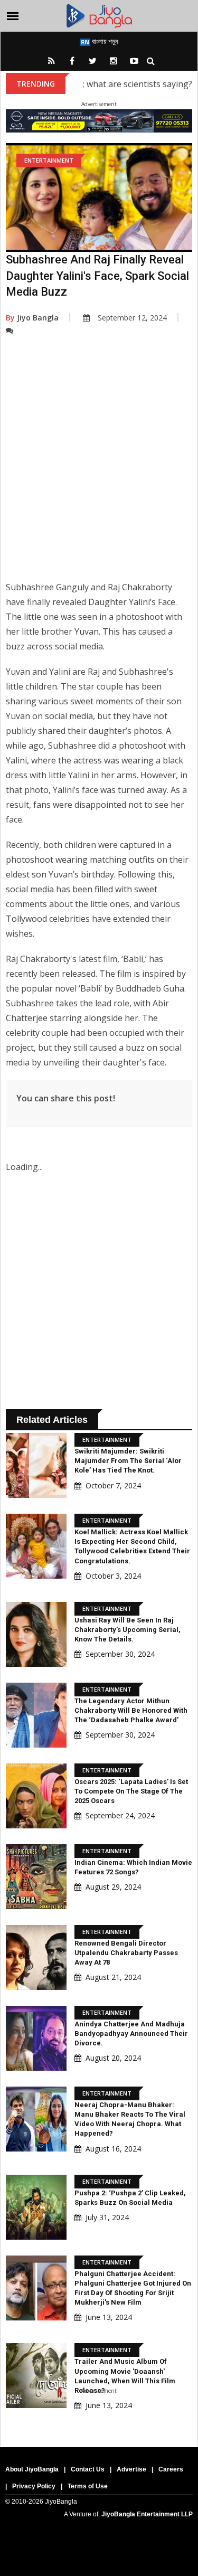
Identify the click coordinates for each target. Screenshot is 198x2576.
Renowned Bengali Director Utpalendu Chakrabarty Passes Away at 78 (126, 1953)
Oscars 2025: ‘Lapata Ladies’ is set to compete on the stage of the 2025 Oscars (131, 1791)
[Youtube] (134, 61)
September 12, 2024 (132, 318)
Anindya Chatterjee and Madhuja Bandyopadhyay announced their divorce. (131, 2034)
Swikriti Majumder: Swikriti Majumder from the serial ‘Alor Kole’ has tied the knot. (128, 1461)
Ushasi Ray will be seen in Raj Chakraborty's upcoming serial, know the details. (128, 1630)
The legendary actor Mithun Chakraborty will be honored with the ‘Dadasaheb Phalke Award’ (131, 1710)
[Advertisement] (99, 466)
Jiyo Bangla (32, 318)
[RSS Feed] (52, 61)
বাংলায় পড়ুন (104, 41)
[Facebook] (72, 61)
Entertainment (49, 160)
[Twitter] (93, 61)
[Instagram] (114, 61)
